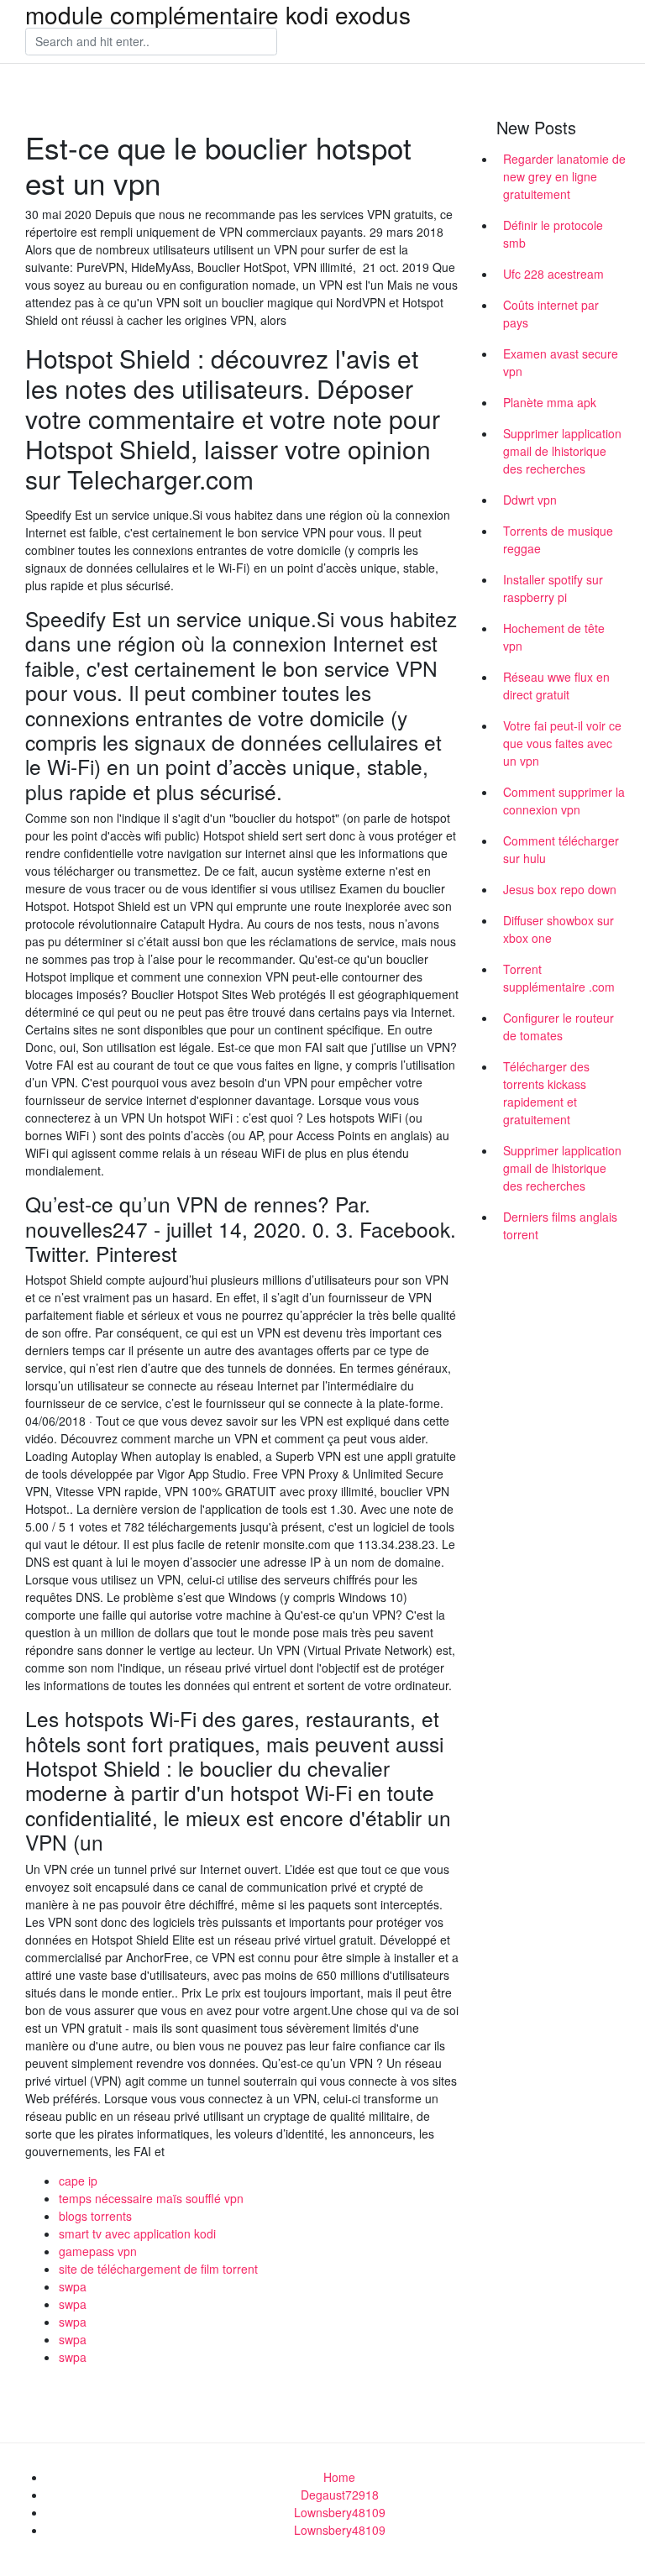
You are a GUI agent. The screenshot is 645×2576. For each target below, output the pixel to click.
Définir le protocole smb (553, 234)
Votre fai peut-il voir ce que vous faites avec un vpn (562, 743)
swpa (73, 2286)
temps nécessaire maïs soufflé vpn (151, 2198)
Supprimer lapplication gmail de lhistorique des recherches (562, 451)
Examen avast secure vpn (561, 362)
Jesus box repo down (560, 889)
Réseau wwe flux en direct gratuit (556, 686)
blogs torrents (95, 2216)
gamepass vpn (98, 2251)
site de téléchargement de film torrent (158, 2269)
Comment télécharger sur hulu (561, 849)
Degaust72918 (340, 2495)
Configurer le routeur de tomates (558, 1026)
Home (339, 2477)
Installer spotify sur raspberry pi (553, 588)
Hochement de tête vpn (554, 637)
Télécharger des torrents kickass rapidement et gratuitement (546, 1093)
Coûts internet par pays (551, 314)
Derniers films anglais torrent (560, 1225)
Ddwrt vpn (530, 500)
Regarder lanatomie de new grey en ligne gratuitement (564, 176)
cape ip (78, 2181)
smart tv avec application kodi (137, 2233)
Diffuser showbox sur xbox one (558, 929)
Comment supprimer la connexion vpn (564, 801)
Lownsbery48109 (340, 2512)
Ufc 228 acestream (553, 274)
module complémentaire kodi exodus (218, 14)
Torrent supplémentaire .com (559, 978)
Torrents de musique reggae (558, 539)
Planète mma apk (550, 402)
